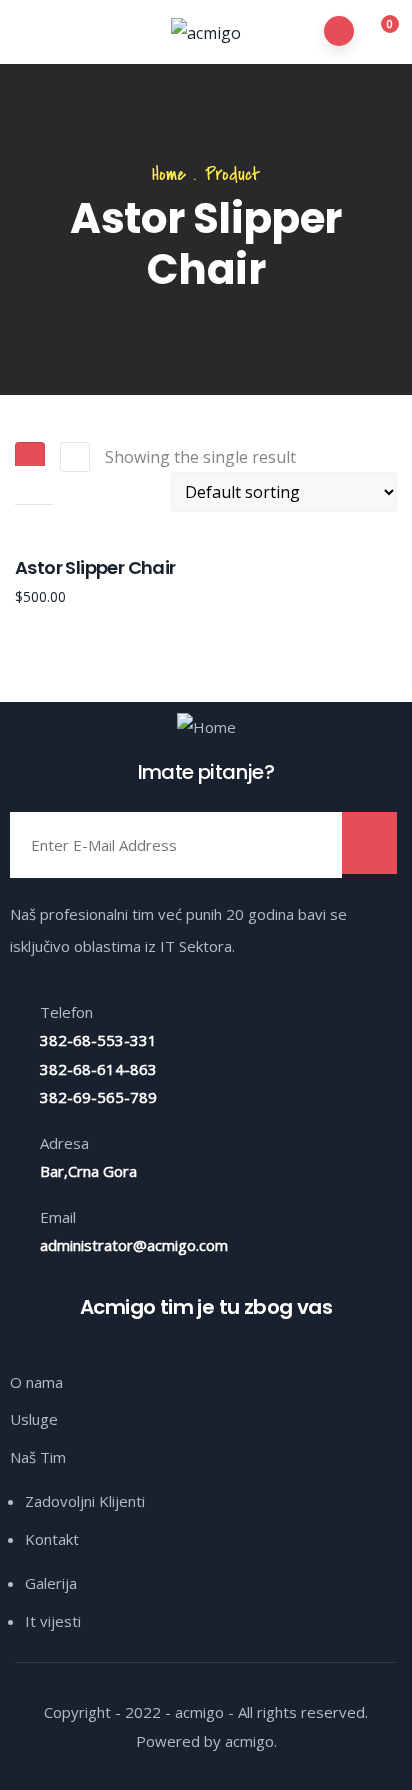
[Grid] (30, 457)
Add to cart (34, 485)
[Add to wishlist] (34, 524)
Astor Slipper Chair (95, 567)
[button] (378, 33)
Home (169, 174)
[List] (75, 457)
